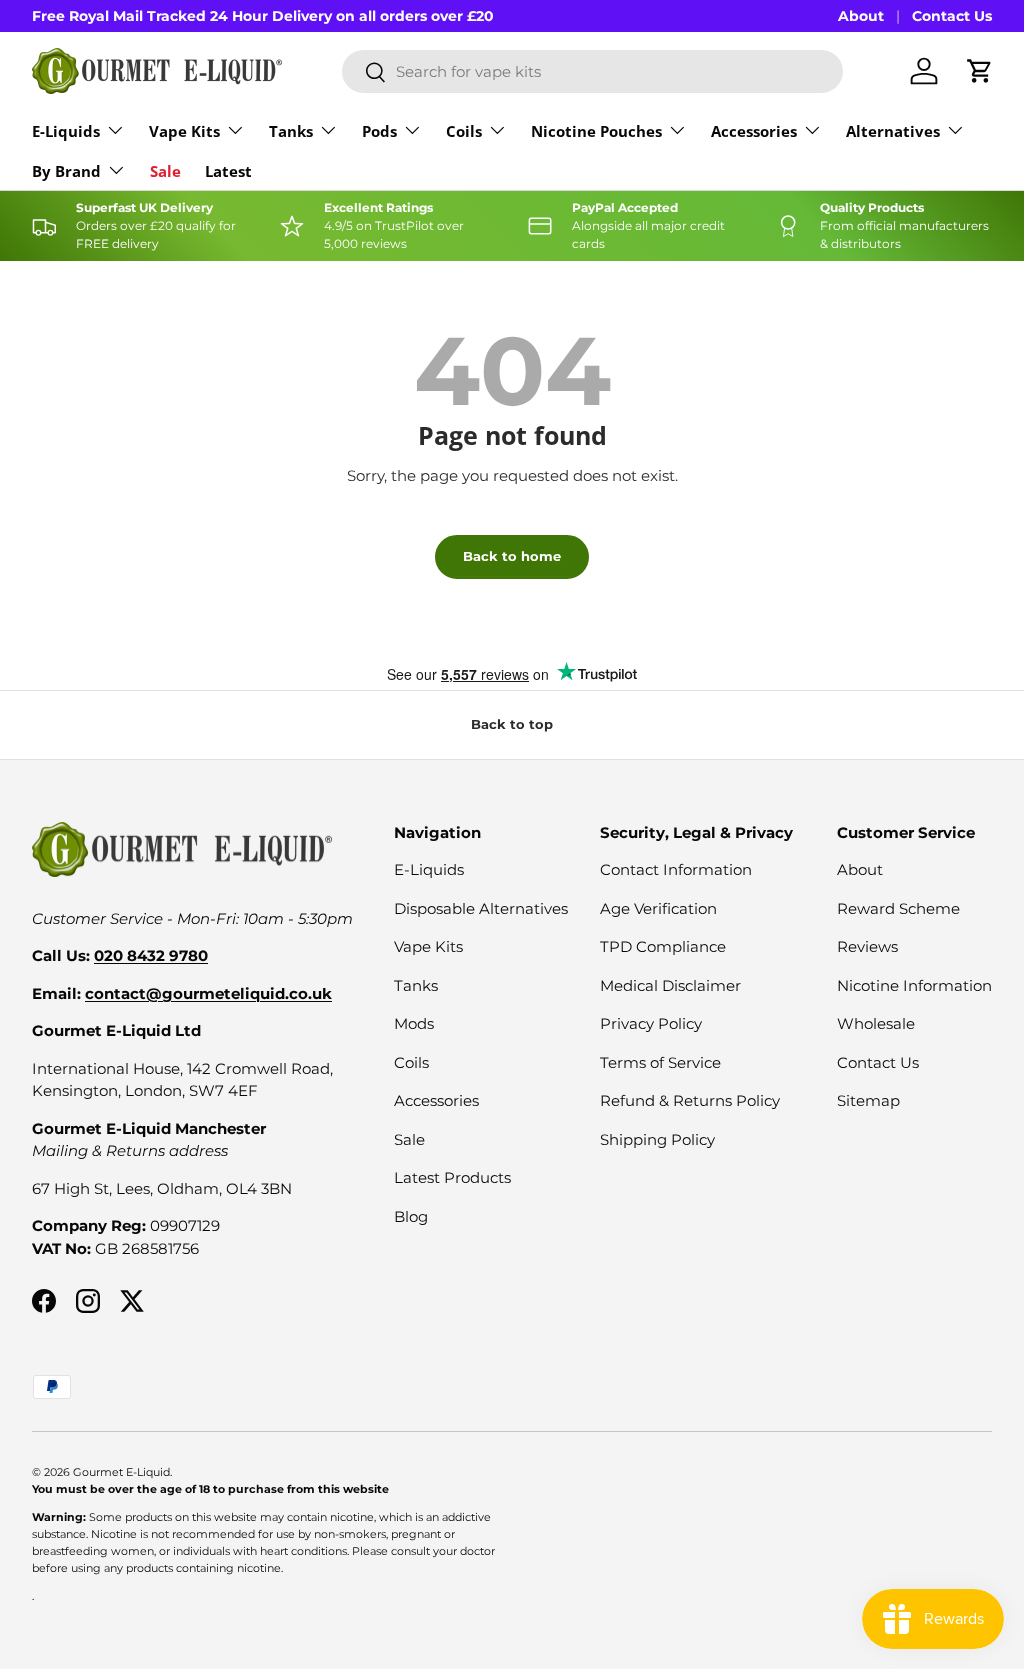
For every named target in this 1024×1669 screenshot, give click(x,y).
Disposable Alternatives (481, 908)
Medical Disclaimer (670, 985)
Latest (228, 171)
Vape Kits (428, 946)
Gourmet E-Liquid (121, 1472)
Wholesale (876, 1023)
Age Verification (658, 908)
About (861, 16)
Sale (165, 171)
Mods (414, 1023)
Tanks (416, 985)
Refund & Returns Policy (690, 1100)
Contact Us (952, 16)
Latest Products (452, 1177)
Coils (411, 1062)
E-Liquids (429, 869)
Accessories (436, 1100)
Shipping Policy (657, 1139)
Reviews (867, 946)
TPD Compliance (663, 946)
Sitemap (868, 1100)
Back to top (512, 724)
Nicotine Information (914, 985)
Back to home (512, 556)
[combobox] (592, 71)
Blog (411, 1216)
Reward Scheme (898, 908)
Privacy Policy (651, 1023)
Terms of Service (660, 1062)
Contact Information (676, 869)
